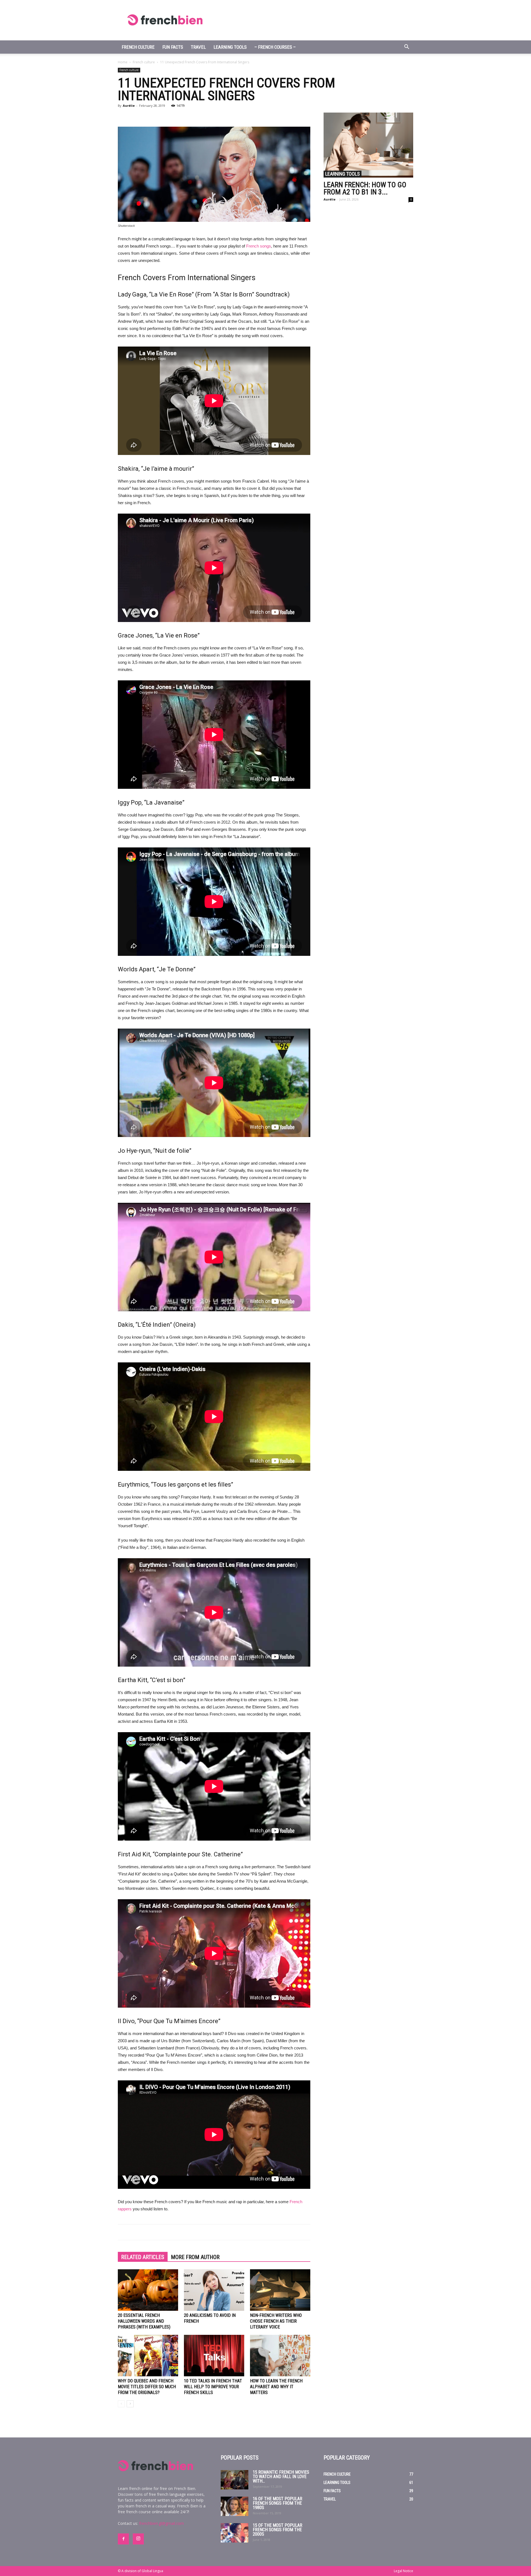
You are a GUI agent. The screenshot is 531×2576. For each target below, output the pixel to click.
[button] (407, 47)
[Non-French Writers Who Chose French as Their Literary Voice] (280, 2290)
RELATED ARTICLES (143, 2257)
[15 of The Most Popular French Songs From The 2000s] (235, 2533)
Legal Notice (404, 2571)
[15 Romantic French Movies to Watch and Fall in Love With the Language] (235, 2480)
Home (123, 62)
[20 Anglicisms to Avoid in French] (214, 2290)
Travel (198, 47)
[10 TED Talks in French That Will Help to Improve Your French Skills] (214, 2356)
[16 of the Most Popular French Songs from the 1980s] (235, 2506)
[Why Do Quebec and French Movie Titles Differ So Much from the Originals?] (148, 2356)
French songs (259, 246)
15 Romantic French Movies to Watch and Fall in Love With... (281, 2477)
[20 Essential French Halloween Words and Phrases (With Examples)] (148, 2290)
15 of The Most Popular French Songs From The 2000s (278, 2530)
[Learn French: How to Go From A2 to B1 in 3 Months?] (368, 145)
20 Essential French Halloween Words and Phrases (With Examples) (144, 2321)
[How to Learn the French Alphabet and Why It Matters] (280, 2356)
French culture (138, 47)
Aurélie (129, 106)
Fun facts (173, 47)
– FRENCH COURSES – (275, 47)
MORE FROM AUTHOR (195, 2257)
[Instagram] (138, 2539)
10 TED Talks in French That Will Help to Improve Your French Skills (213, 2387)
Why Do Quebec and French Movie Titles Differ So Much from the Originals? (147, 2387)
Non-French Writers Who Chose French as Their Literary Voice (276, 2321)
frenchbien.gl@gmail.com (162, 2523)
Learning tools (230, 47)
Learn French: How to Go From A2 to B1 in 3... (365, 188)
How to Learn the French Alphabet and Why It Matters (276, 2387)
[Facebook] (123, 2539)
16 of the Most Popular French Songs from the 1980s (278, 2503)
